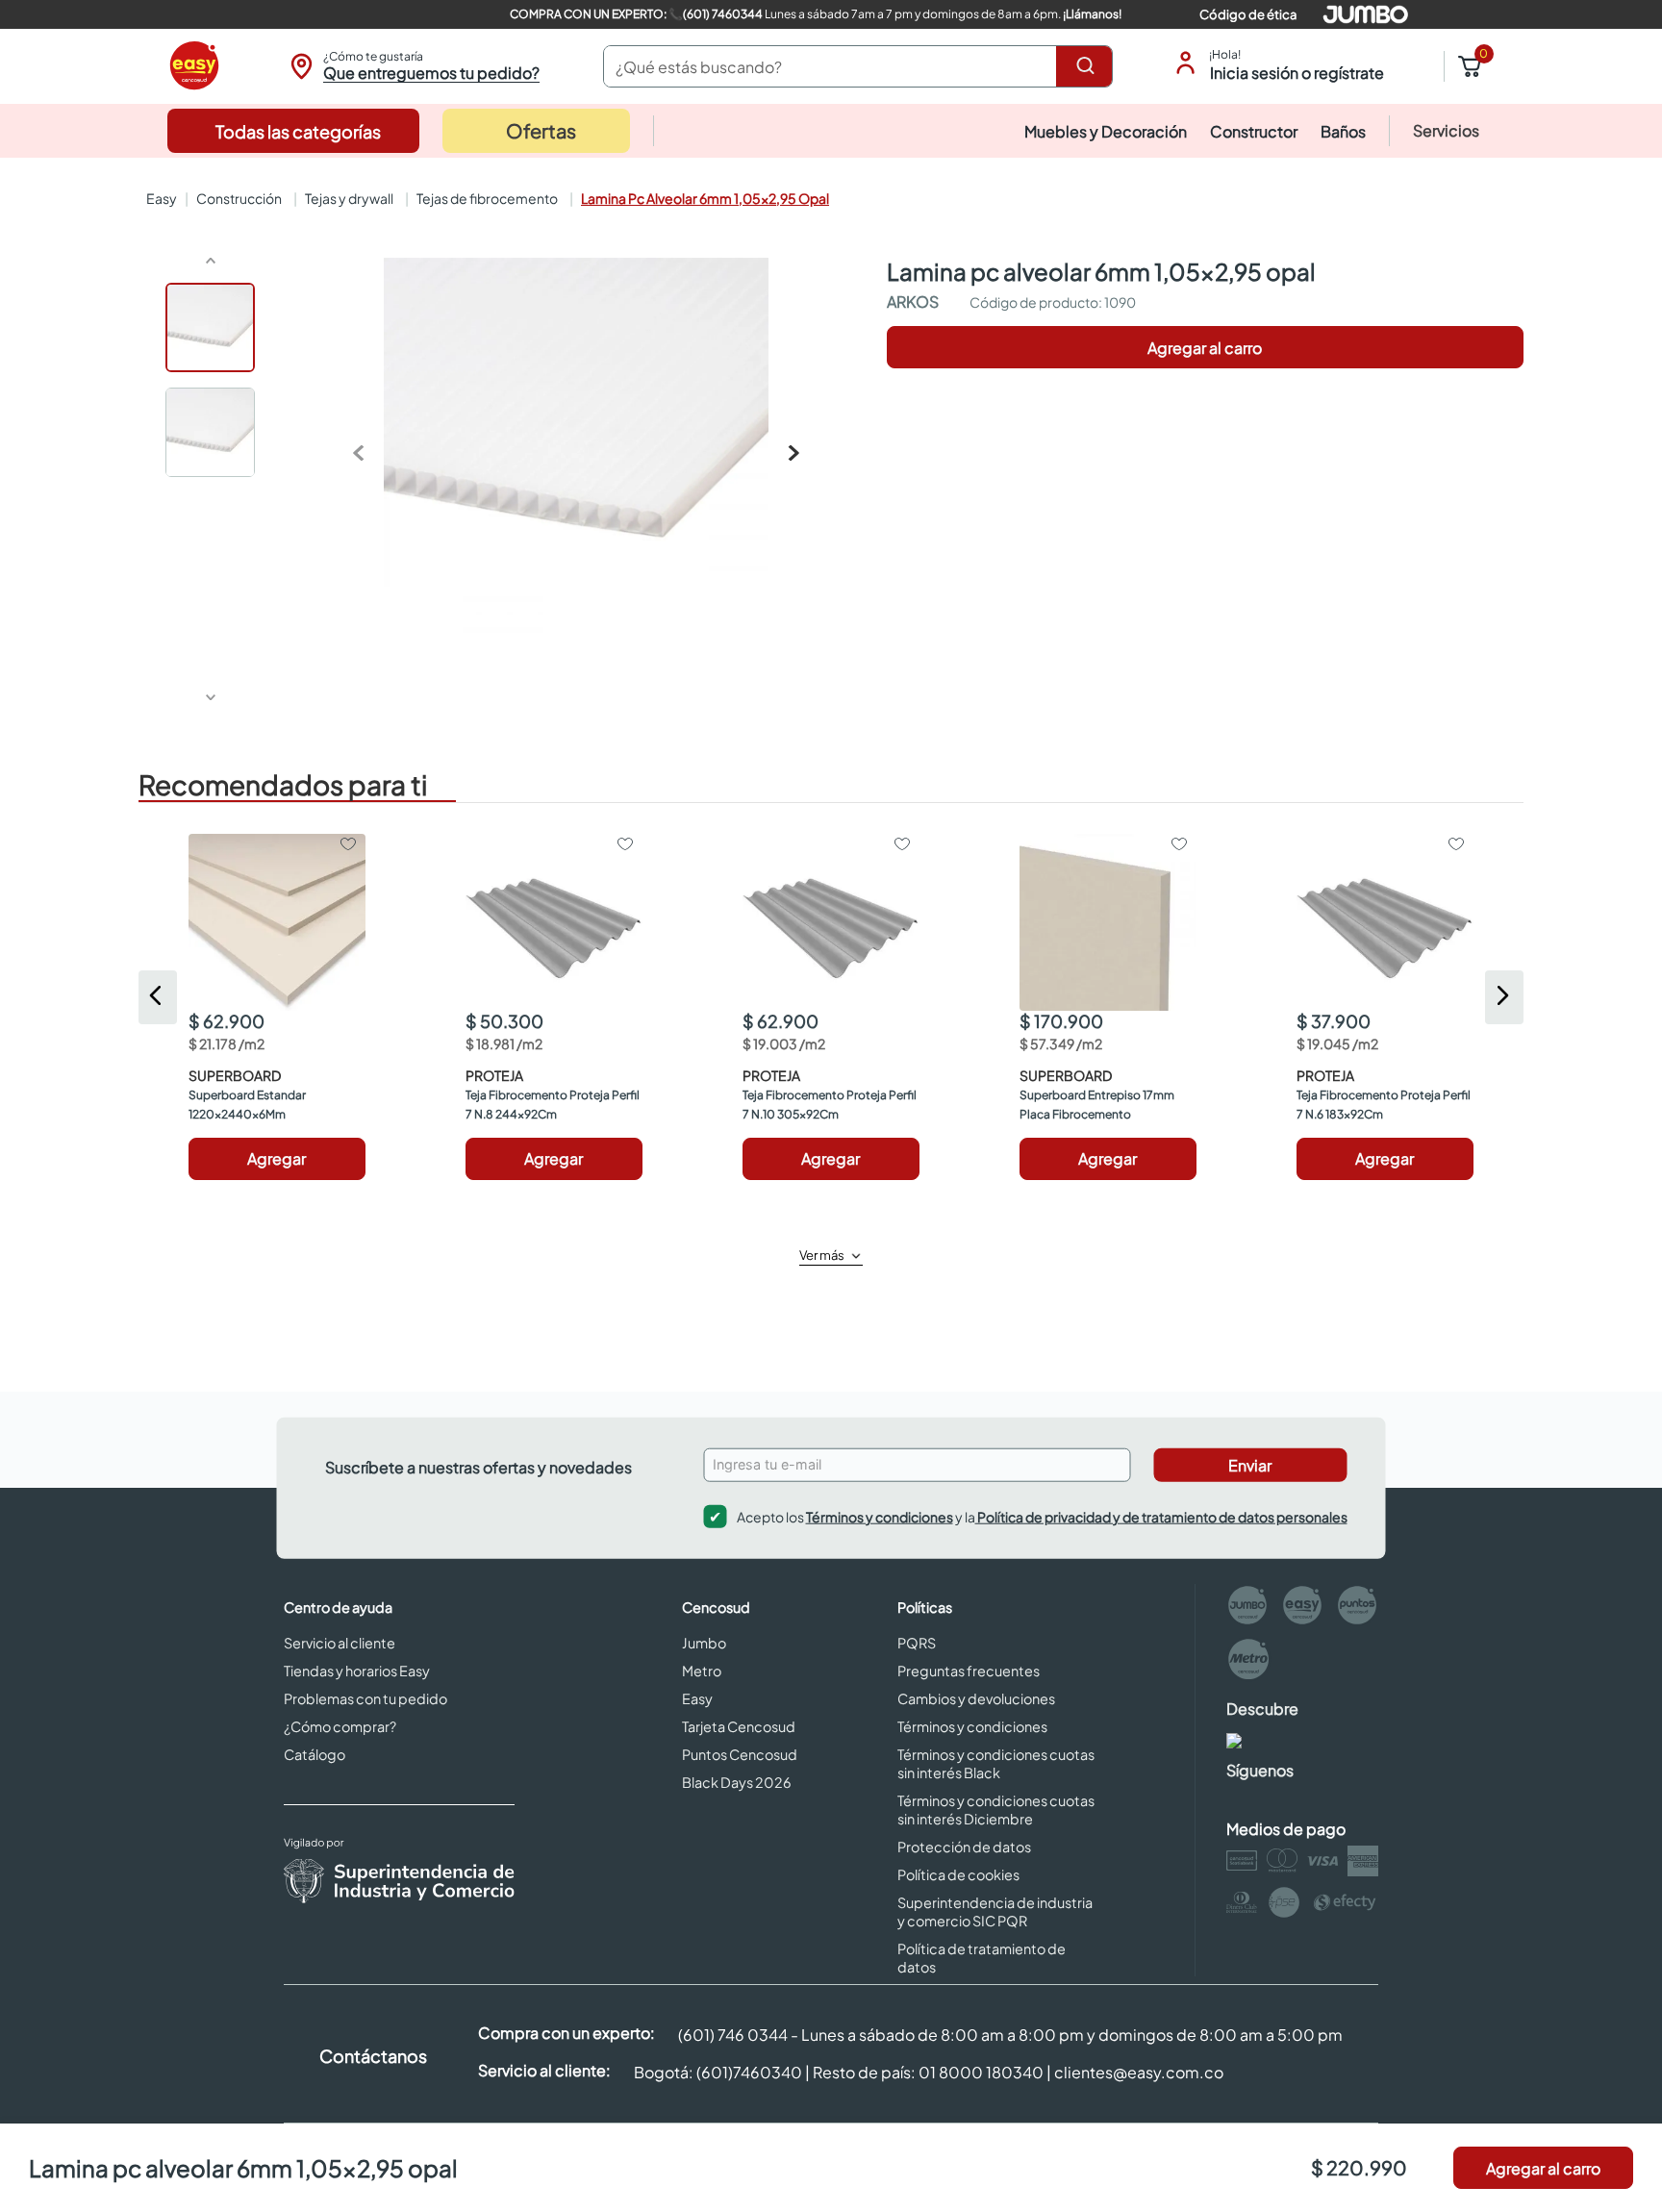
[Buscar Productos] (1089, 66)
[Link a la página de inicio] (160, 198)
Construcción (239, 198)
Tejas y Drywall (349, 198)
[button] (412, 66)
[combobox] (858, 66)
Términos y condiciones (880, 1516)
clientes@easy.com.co (1139, 2072)
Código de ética (1248, 14)
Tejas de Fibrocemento (487, 198)
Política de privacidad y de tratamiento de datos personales (1161, 1516)
